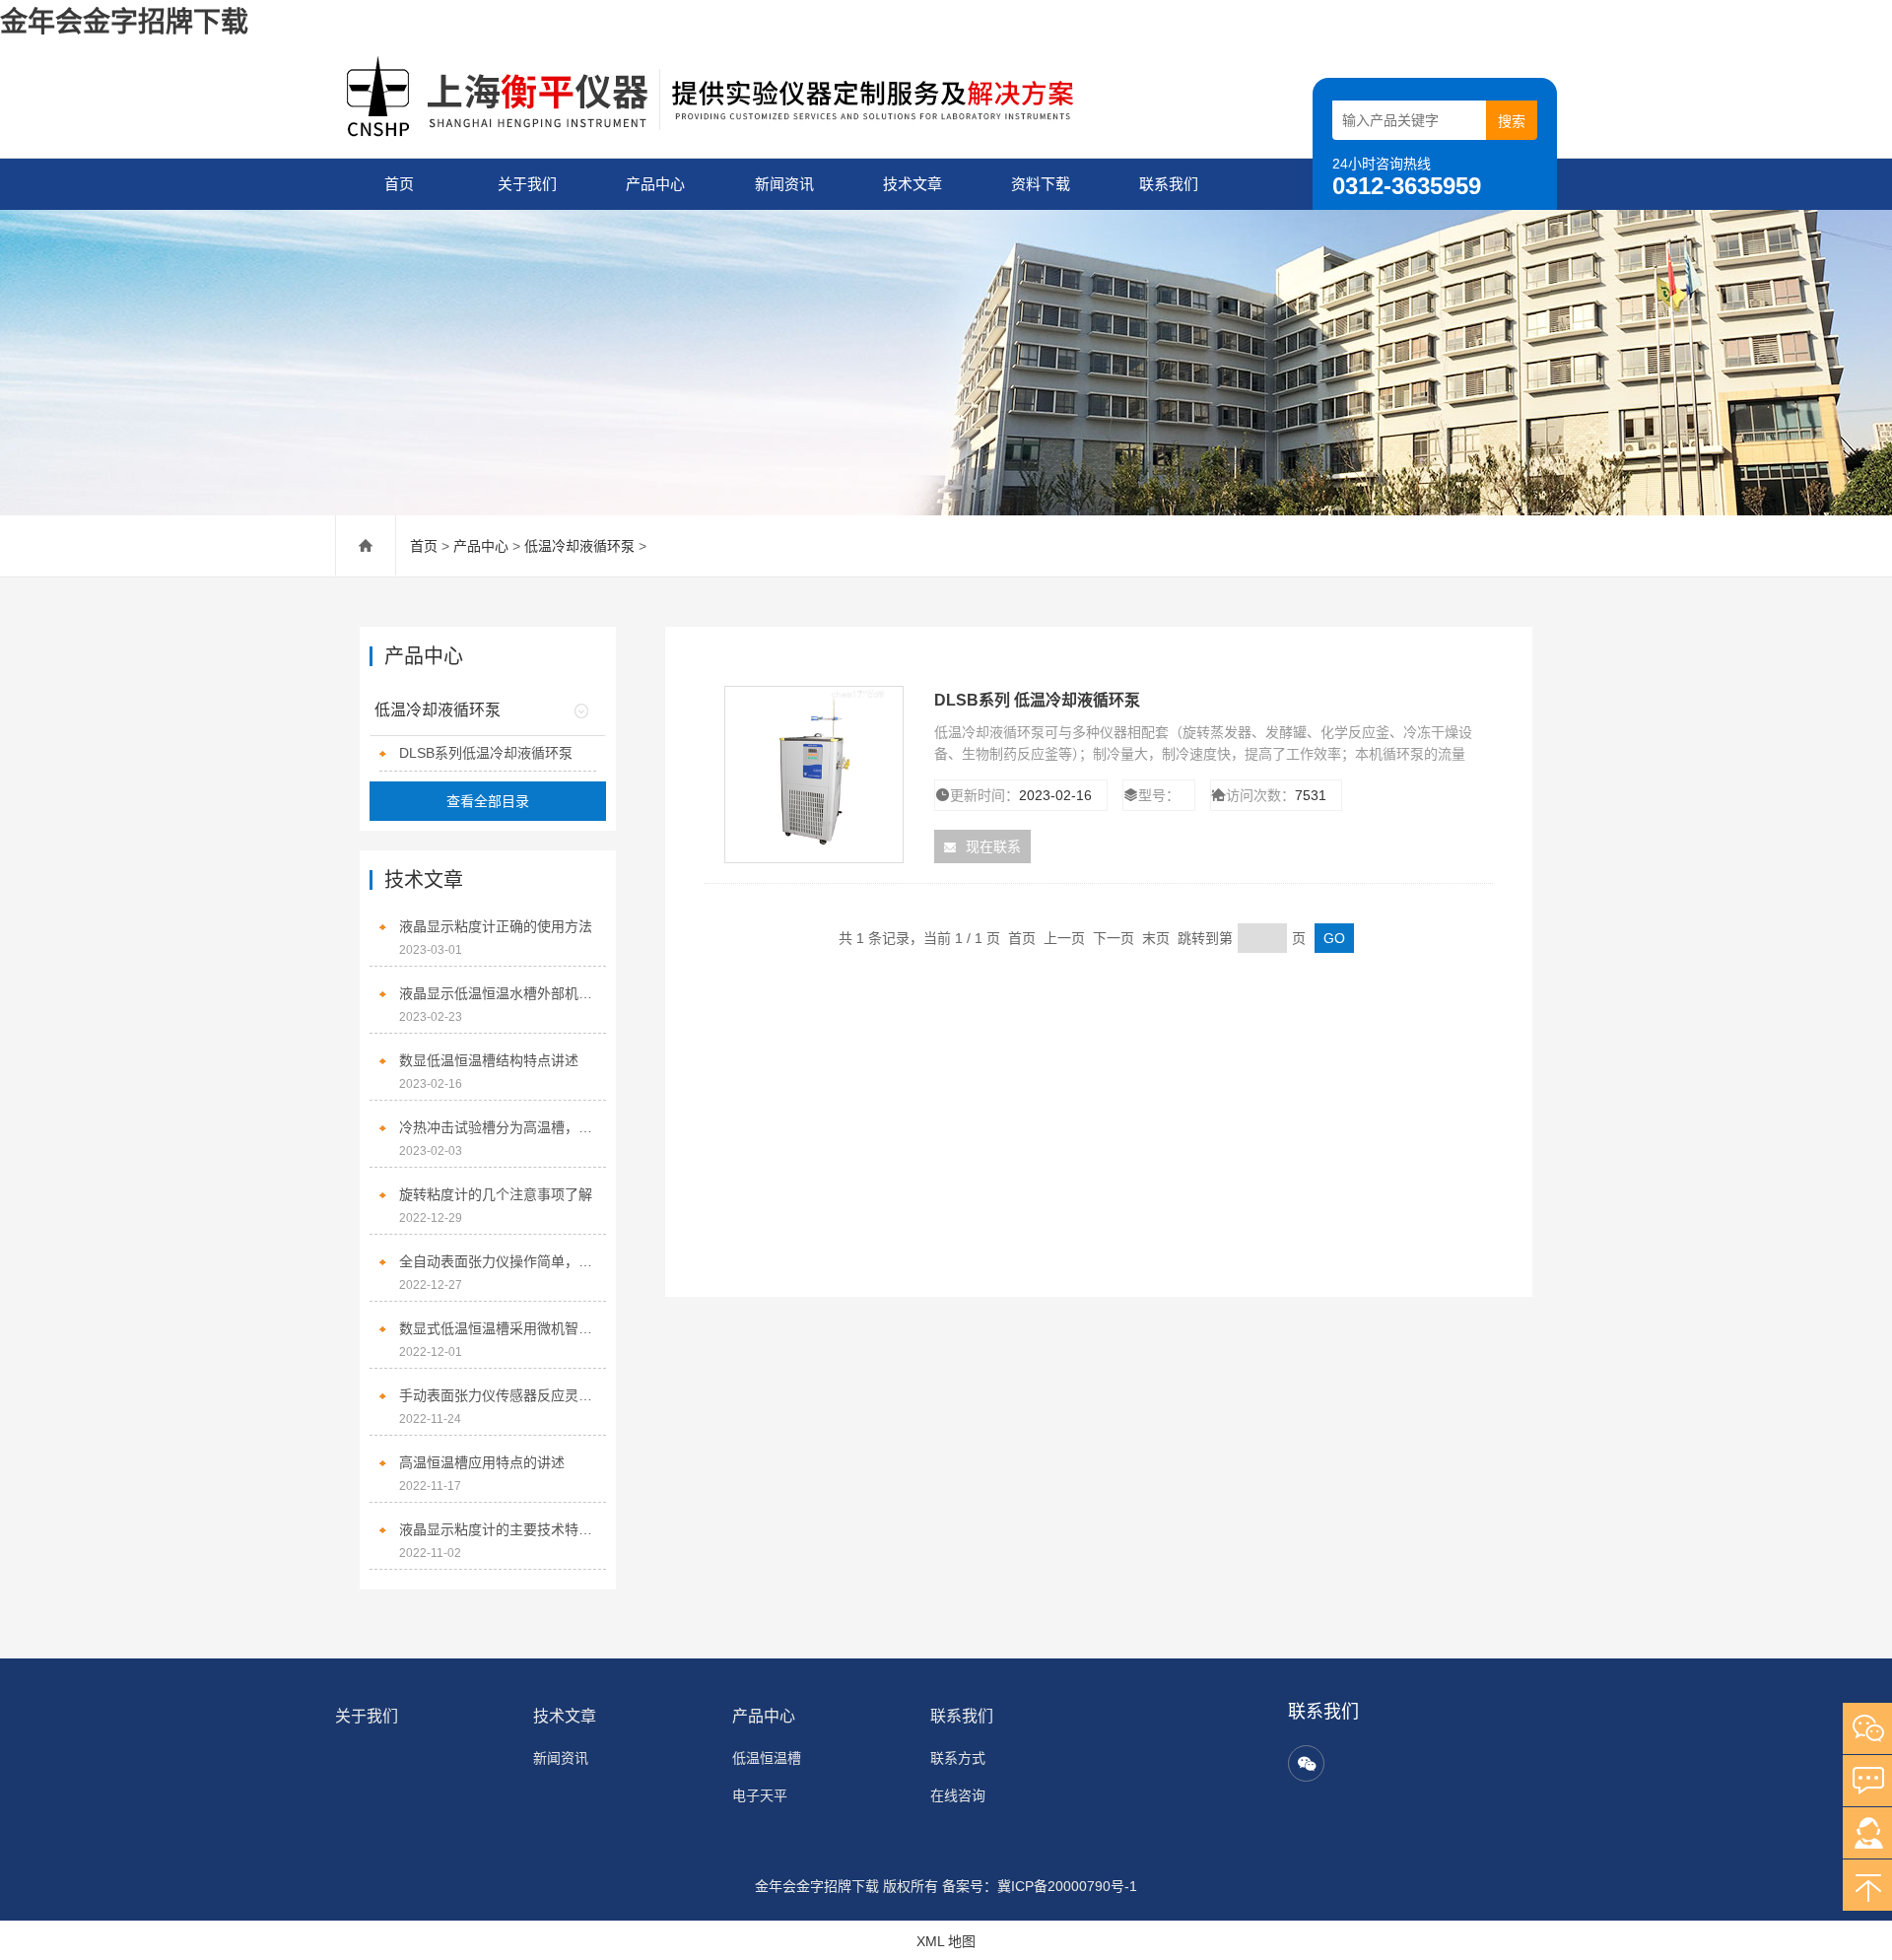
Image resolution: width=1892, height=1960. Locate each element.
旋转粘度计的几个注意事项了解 (496, 1194)
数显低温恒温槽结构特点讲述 (489, 1060)
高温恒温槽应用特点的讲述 (482, 1462)
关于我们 (527, 184)
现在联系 (993, 846)
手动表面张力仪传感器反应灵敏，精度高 (497, 1395)
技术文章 (912, 184)
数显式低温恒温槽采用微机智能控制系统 (497, 1328)
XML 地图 (946, 1941)
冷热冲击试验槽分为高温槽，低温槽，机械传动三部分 (497, 1127)
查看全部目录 (488, 801)
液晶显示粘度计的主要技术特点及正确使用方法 (497, 1529)
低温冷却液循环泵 (579, 546)
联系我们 (1169, 184)
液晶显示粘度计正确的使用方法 (496, 926)
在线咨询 (958, 1795)
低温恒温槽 (767, 1758)
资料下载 (1041, 184)
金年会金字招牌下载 (124, 22)
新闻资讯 (784, 184)
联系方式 (958, 1758)
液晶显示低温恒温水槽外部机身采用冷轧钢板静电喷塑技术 (497, 993)
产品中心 (655, 184)
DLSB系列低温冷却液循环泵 (486, 753)
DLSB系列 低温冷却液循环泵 (1037, 700)
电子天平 (760, 1795)
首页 (399, 184)
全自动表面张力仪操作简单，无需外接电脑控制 (497, 1261)
